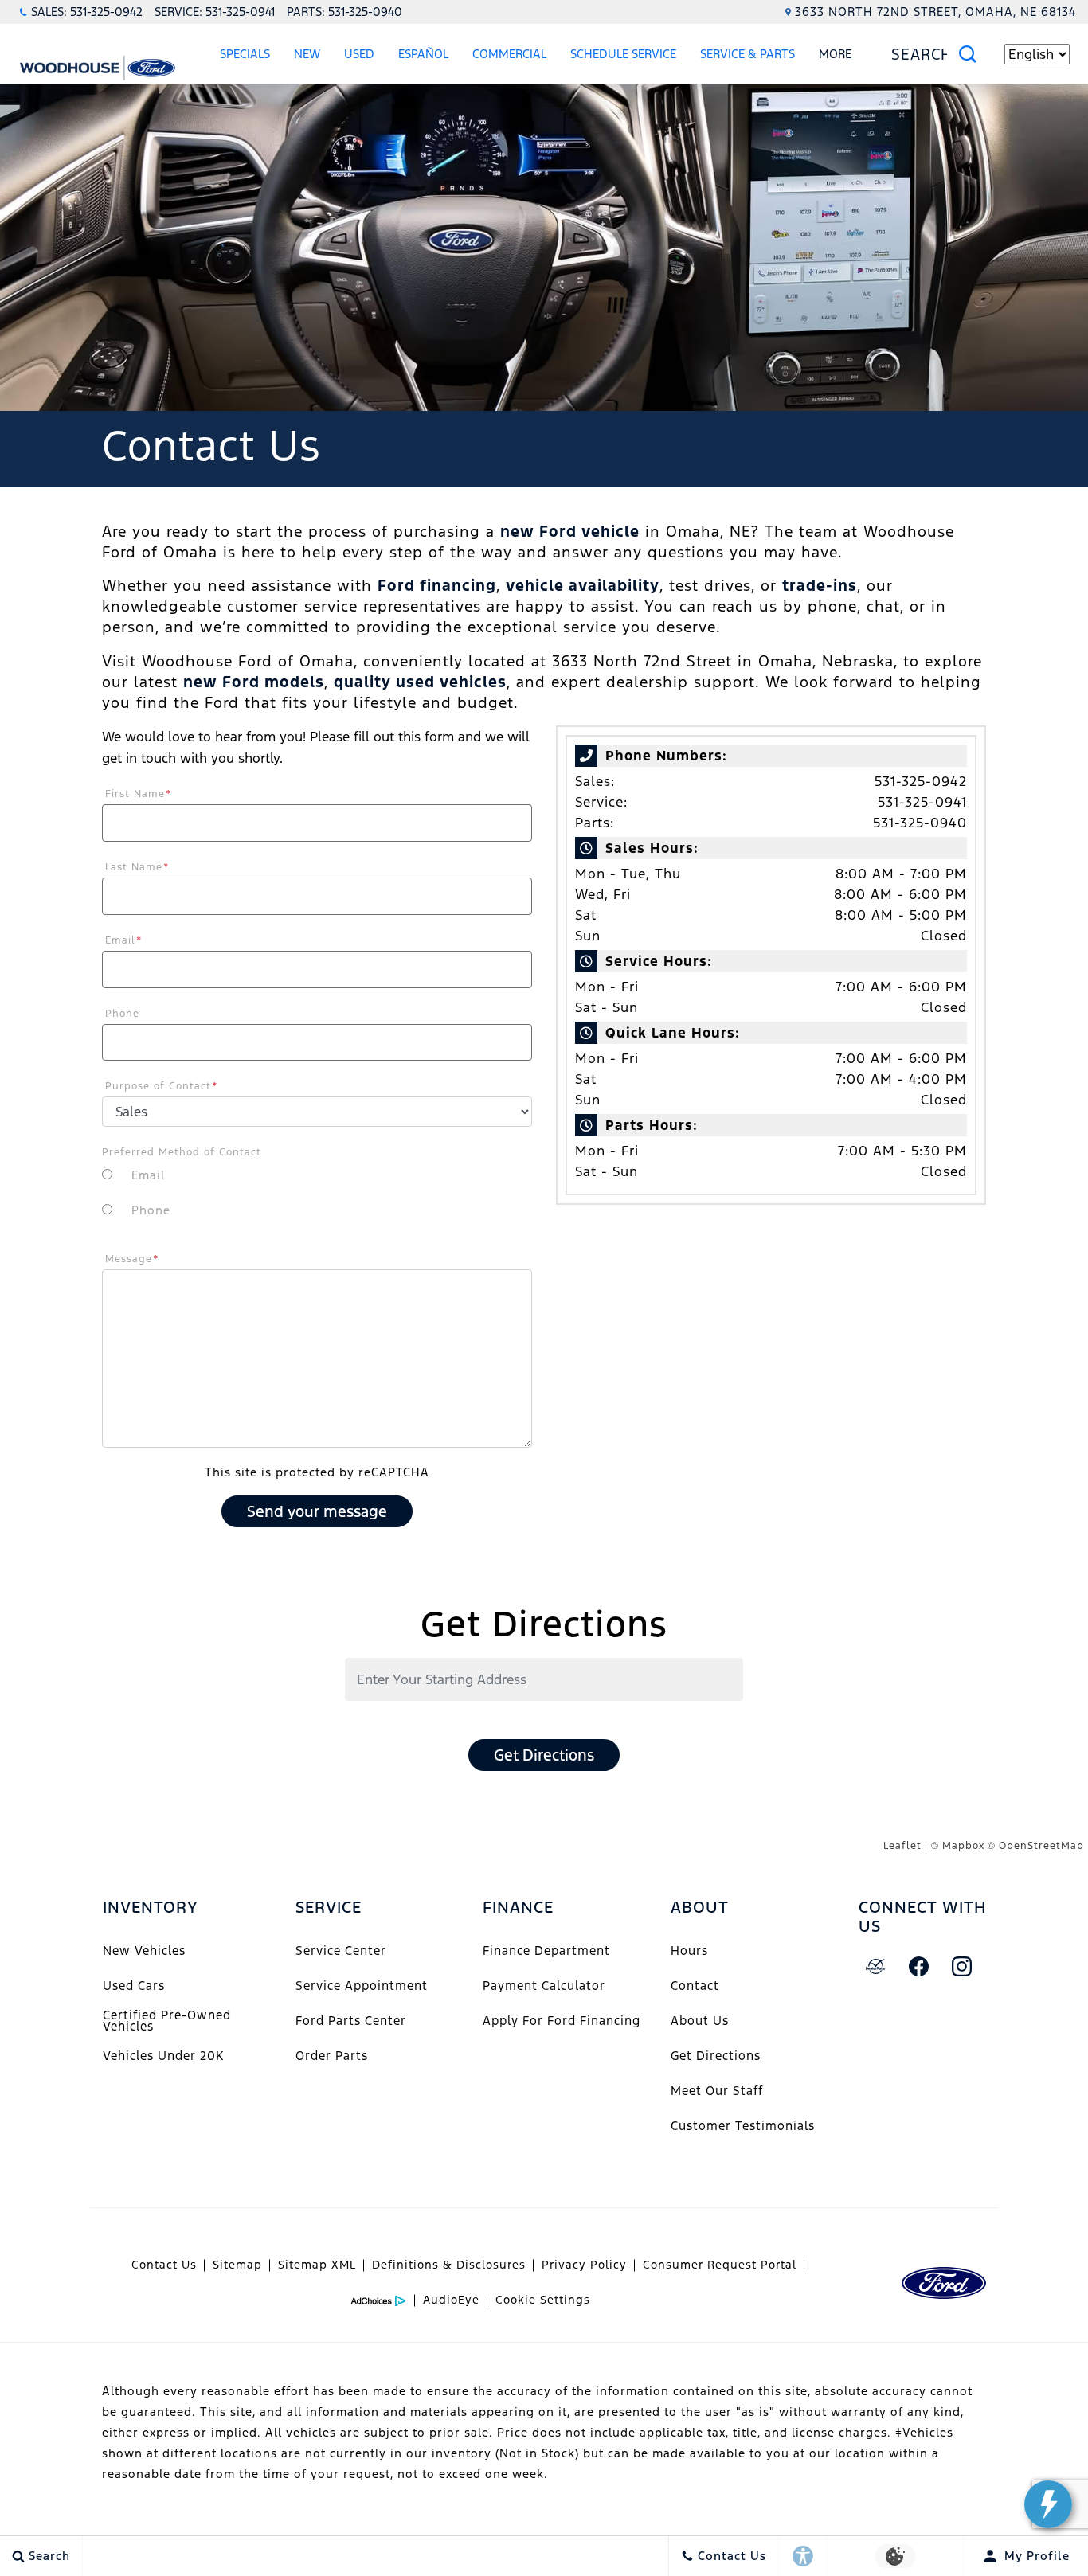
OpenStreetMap (1041, 1846)
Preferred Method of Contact (182, 1152)
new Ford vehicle (570, 531)
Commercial (509, 54)
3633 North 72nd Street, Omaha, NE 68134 (935, 12)
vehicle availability (583, 585)
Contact (695, 1986)
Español (423, 54)
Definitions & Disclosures (449, 2265)
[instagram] (962, 1967)
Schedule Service (623, 54)
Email (124, 940)
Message (132, 1259)
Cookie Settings (543, 2300)
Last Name (137, 867)
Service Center (341, 1951)
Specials (245, 54)
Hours (689, 1951)
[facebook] (919, 1967)
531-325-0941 (922, 802)
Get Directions (544, 1755)
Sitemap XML (317, 2265)
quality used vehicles (420, 682)
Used (359, 54)
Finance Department (546, 1951)
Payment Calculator (544, 1986)
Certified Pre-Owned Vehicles (167, 2021)
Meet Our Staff (717, 2091)
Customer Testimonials (743, 2126)
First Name (139, 794)
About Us (700, 2021)
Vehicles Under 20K (163, 2056)
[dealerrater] (876, 1967)
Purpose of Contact (162, 1086)
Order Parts (332, 2056)
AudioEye (451, 2300)
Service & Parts (748, 54)
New (307, 54)
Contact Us (164, 2265)
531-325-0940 (920, 823)
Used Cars (134, 1986)
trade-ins (820, 585)
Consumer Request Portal (720, 2265)
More (836, 57)
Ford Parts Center (351, 2021)
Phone (122, 1014)
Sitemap (237, 2265)
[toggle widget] (1048, 2504)
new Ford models (254, 682)
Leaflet (902, 1846)
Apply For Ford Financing (562, 2021)
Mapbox (963, 1846)
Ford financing (437, 585)
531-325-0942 (921, 781)
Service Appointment (362, 1986)
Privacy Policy (584, 2265)
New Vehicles (144, 1951)
